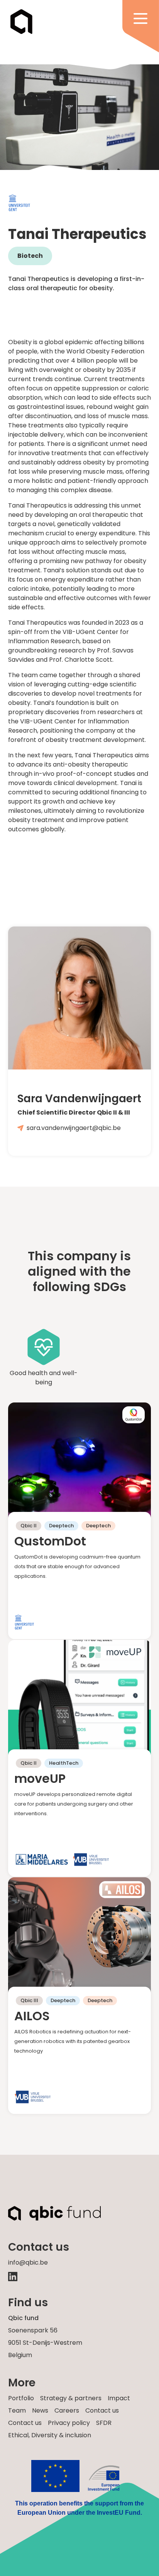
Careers (67, 2410)
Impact (119, 2398)
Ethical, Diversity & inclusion (50, 2435)
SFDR (104, 2423)
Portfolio (21, 2398)
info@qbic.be (28, 2262)
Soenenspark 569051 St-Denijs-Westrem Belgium (45, 2343)
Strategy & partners (71, 2398)
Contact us (102, 2410)
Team (17, 2410)
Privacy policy (69, 2423)
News (40, 2410)
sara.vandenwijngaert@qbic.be (74, 1128)
